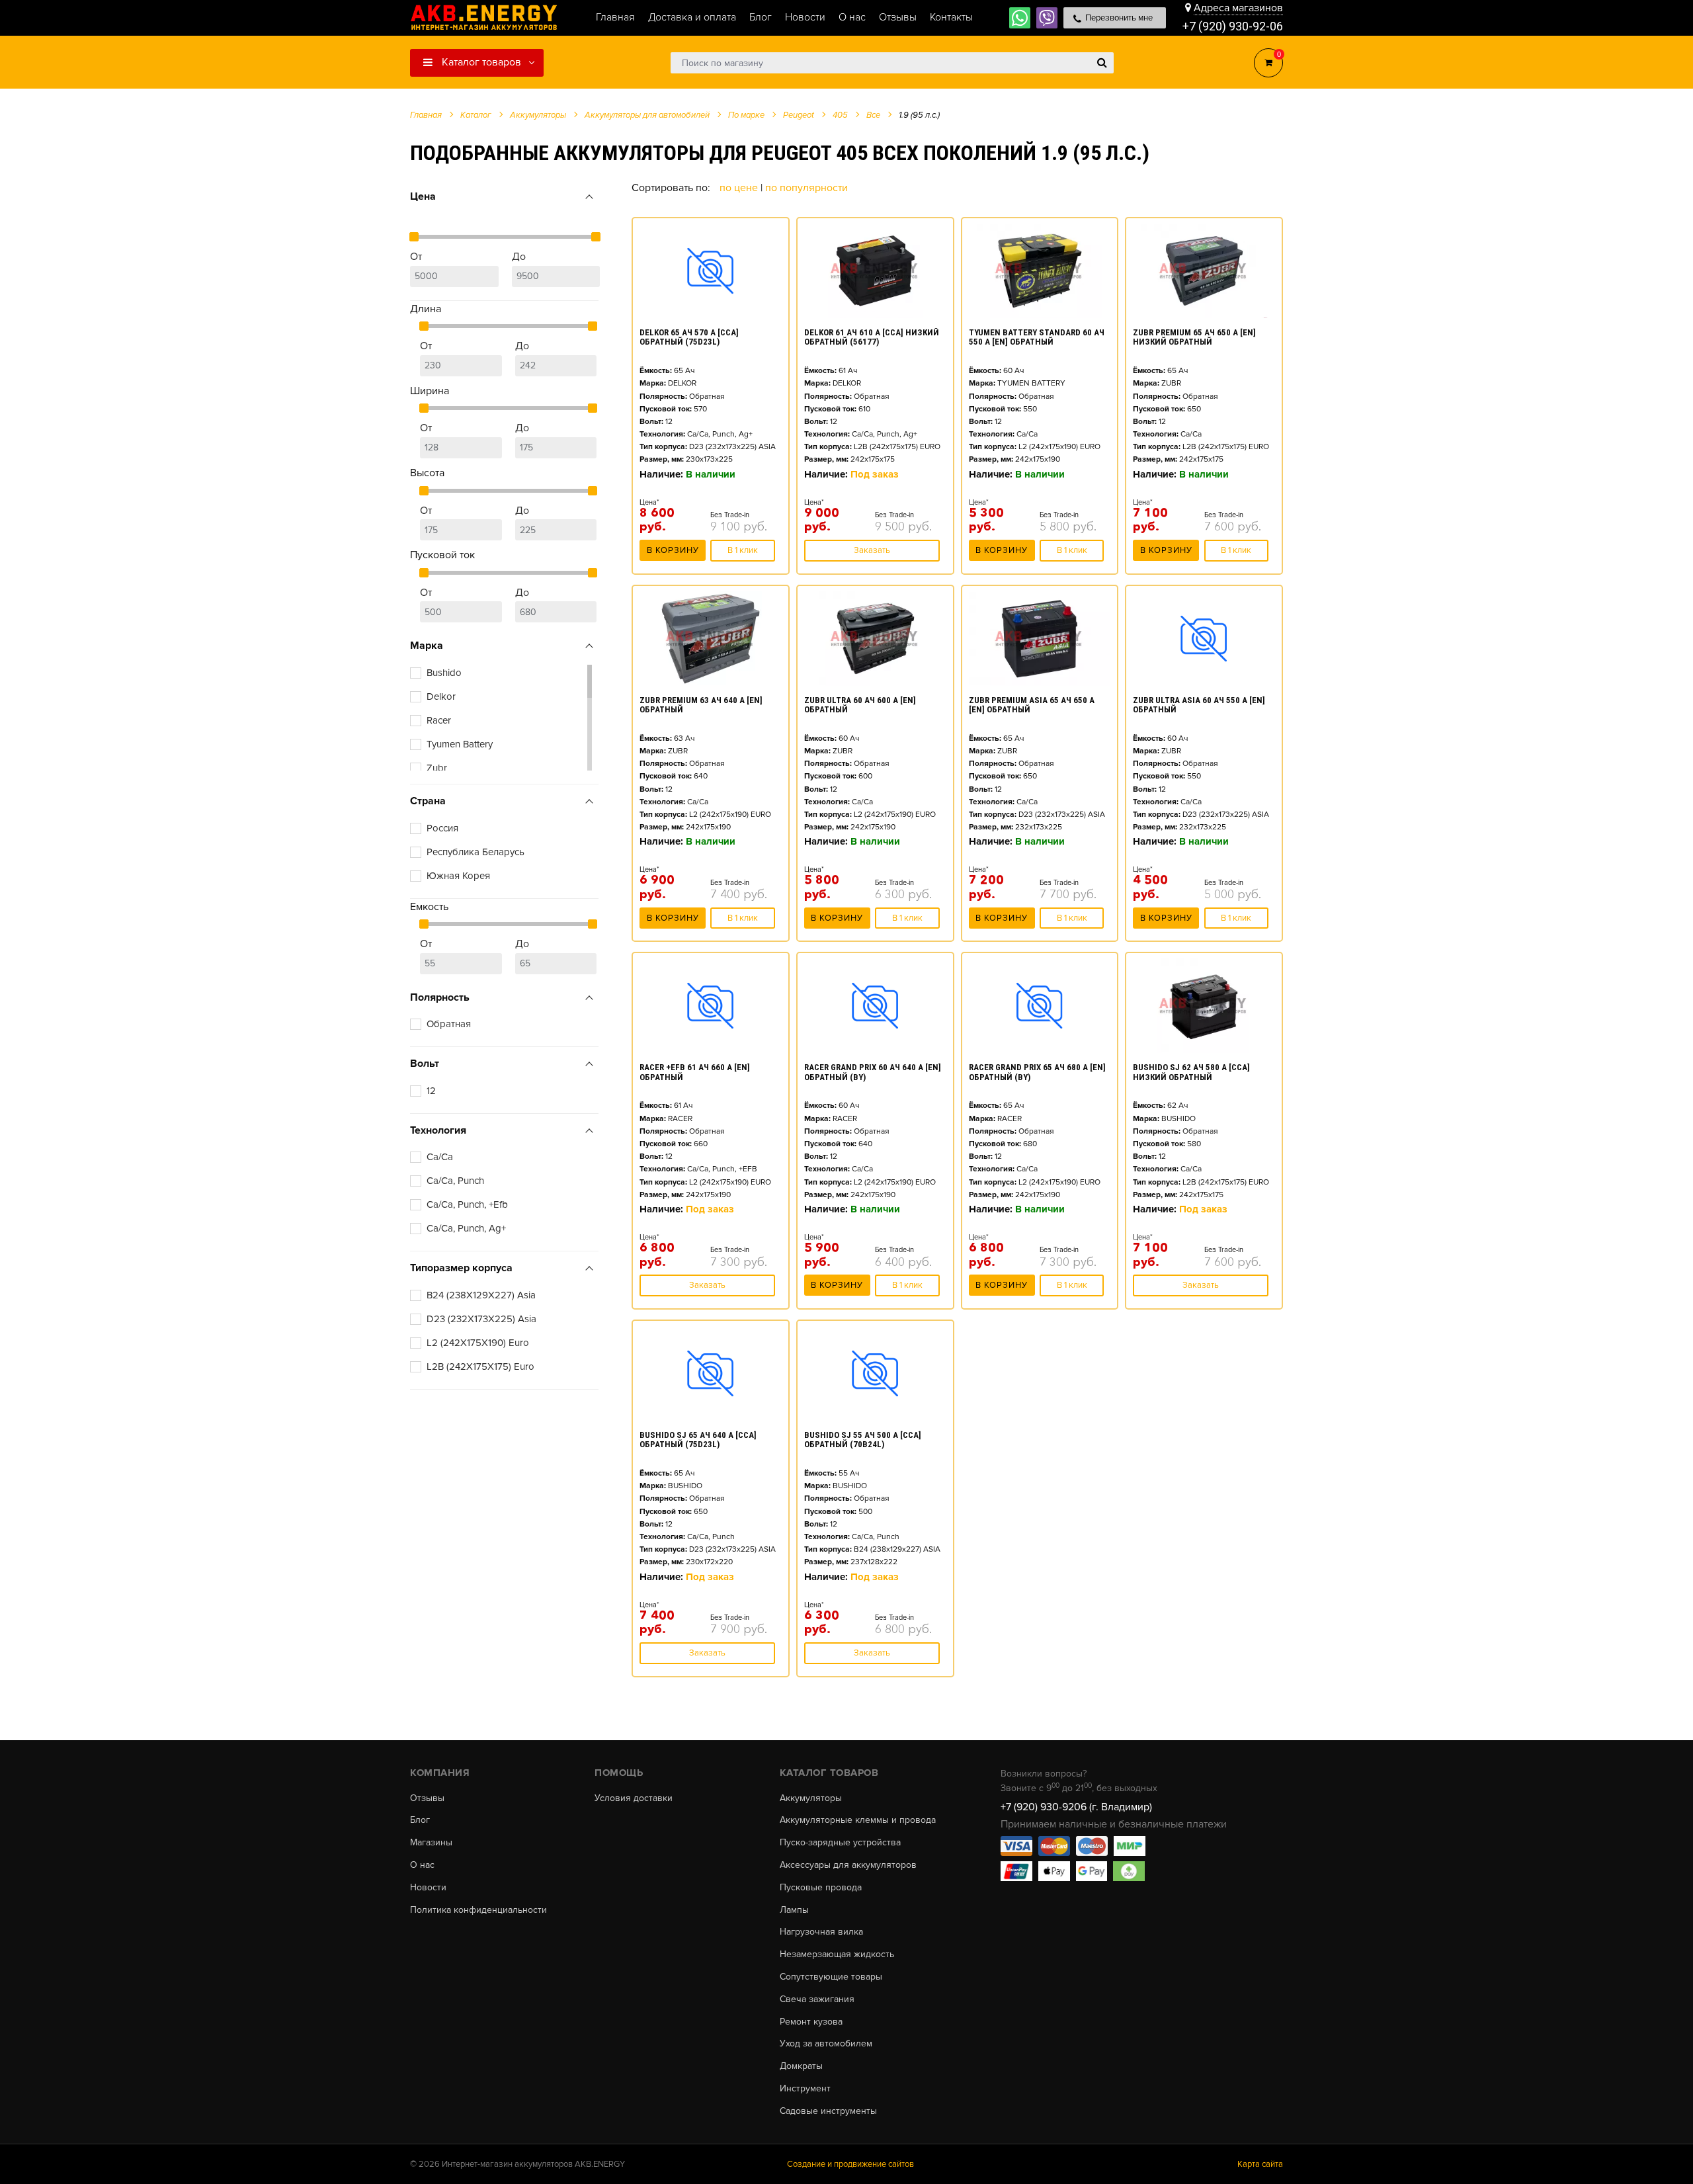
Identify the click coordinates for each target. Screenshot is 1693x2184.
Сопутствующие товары (831, 1977)
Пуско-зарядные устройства (840, 1843)
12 (431, 1091)
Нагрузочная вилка (821, 1932)
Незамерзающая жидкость (837, 1954)
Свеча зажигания (817, 1999)
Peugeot (799, 115)
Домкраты (801, 2066)
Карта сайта (1260, 2164)
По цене (740, 188)
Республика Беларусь (475, 852)
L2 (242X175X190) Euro (478, 1343)
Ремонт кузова (811, 2022)
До (519, 257)
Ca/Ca (440, 1157)
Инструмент (805, 2089)
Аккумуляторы (811, 1798)
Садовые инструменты (828, 2111)
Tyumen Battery (460, 744)
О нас (422, 1865)
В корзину (673, 550)
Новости (428, 1888)
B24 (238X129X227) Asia (481, 1295)
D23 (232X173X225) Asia (481, 1319)
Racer (439, 720)
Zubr (437, 768)
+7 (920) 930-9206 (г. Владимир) (1076, 1807)
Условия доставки (634, 1798)
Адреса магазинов (1238, 8)
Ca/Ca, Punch (455, 1181)
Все (873, 115)
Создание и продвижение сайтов (850, 2164)
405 (840, 115)
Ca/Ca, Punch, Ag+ (466, 1228)
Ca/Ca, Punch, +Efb (467, 1204)
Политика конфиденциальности (478, 1910)
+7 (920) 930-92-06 (1233, 26)
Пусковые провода (821, 1888)
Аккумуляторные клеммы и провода (858, 1820)
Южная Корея (458, 876)
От (416, 257)
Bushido (444, 673)
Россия (442, 828)
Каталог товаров (480, 62)
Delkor (441, 696)
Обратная (449, 1024)
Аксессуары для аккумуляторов (848, 1865)
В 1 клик (743, 550)
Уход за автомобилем (826, 2044)
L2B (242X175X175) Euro (480, 1366)
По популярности (806, 188)
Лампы (794, 1910)
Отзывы (427, 1798)
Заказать (872, 550)
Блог (420, 1820)
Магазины (431, 1843)
